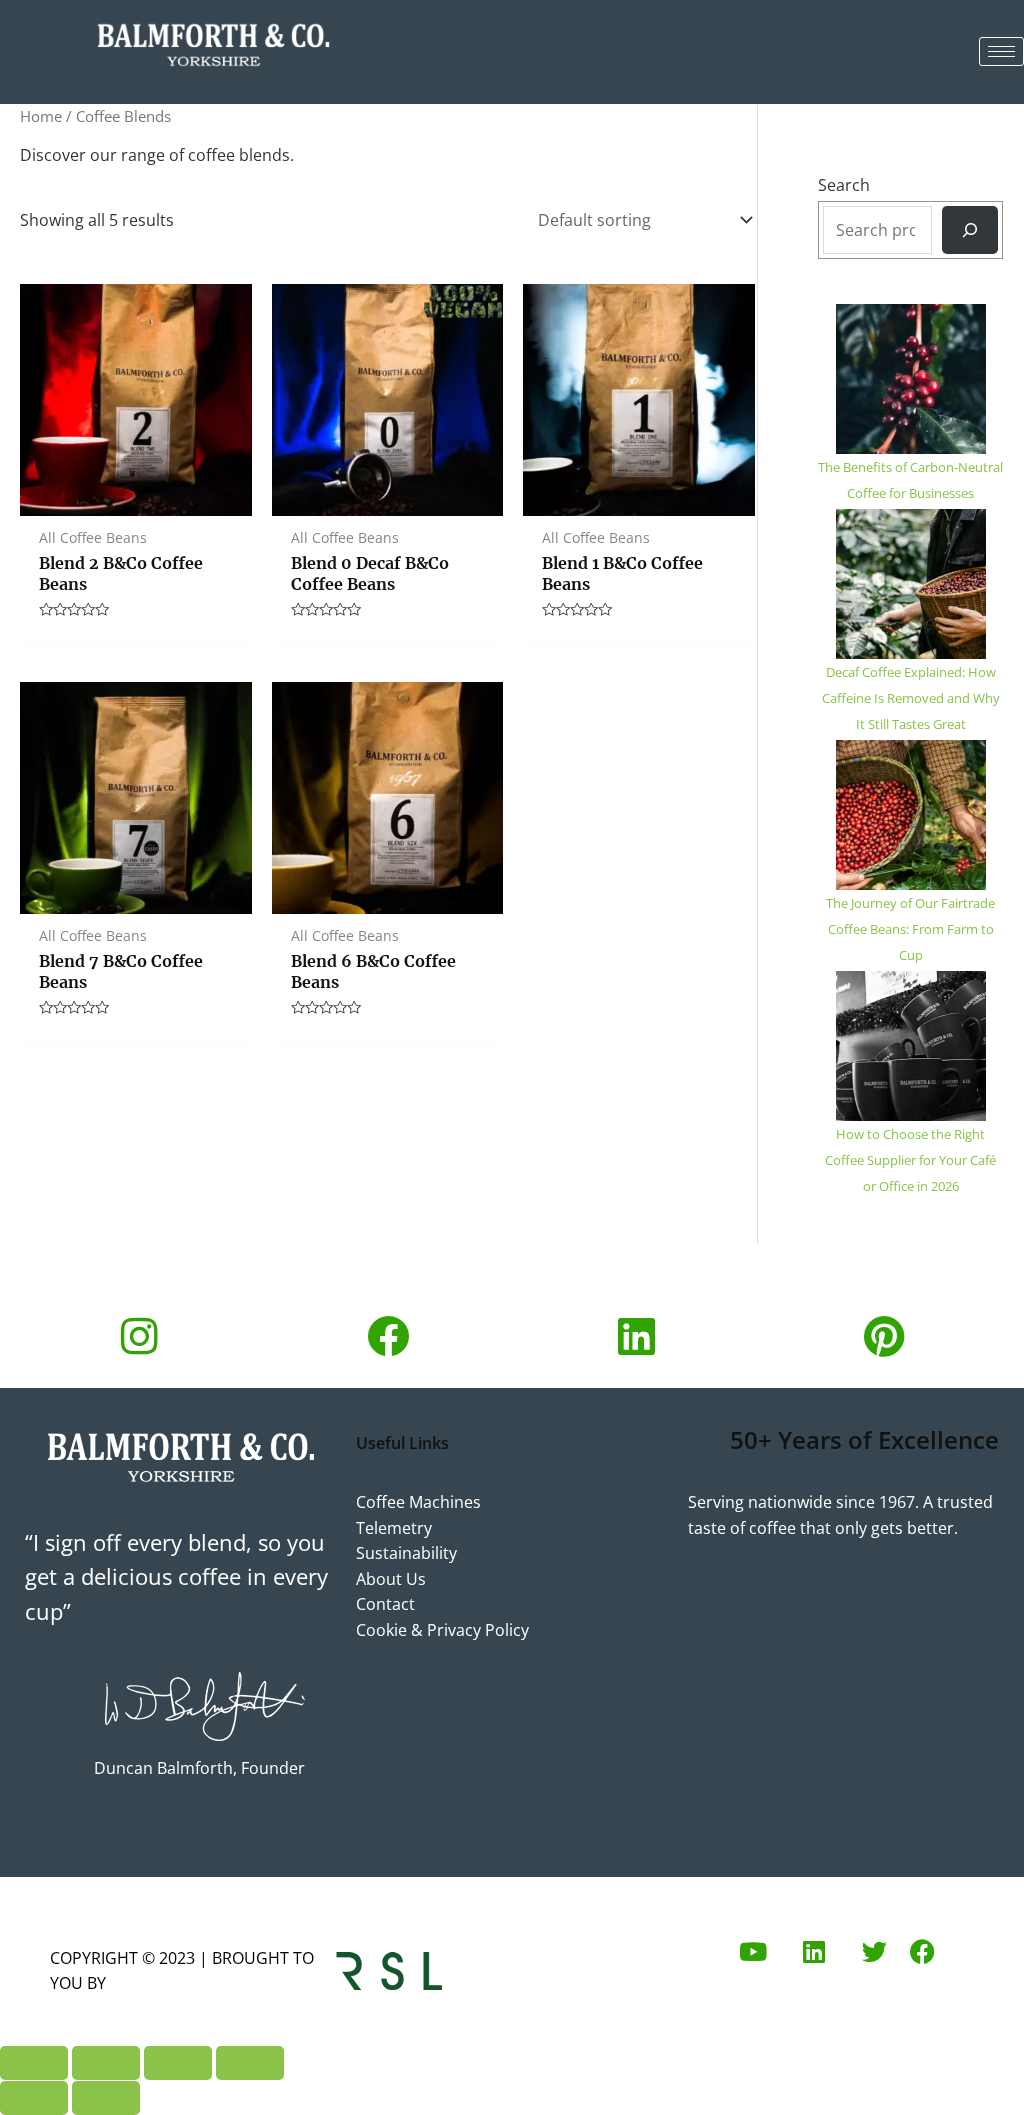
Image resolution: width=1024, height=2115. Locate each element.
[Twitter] (874, 1952)
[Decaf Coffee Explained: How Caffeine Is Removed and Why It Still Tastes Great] (911, 584)
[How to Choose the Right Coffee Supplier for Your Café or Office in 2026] (911, 1046)
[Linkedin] (636, 1336)
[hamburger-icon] (1001, 51)
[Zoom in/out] (34, 2063)
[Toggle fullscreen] (106, 2063)
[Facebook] (388, 1336)
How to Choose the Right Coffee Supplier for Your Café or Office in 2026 (910, 1160)
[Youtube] (753, 1952)
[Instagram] (139, 1336)
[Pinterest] (885, 1336)
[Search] (970, 230)
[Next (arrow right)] (106, 2098)
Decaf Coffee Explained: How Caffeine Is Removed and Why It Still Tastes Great (911, 698)
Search (844, 185)
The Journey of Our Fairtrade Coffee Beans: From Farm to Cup (910, 929)
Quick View (135, 496)
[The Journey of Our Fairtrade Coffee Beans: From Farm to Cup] (911, 815)
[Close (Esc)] (250, 2063)
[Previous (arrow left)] (34, 2098)
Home (41, 116)
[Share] (178, 2063)
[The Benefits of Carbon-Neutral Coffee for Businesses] (911, 379)
